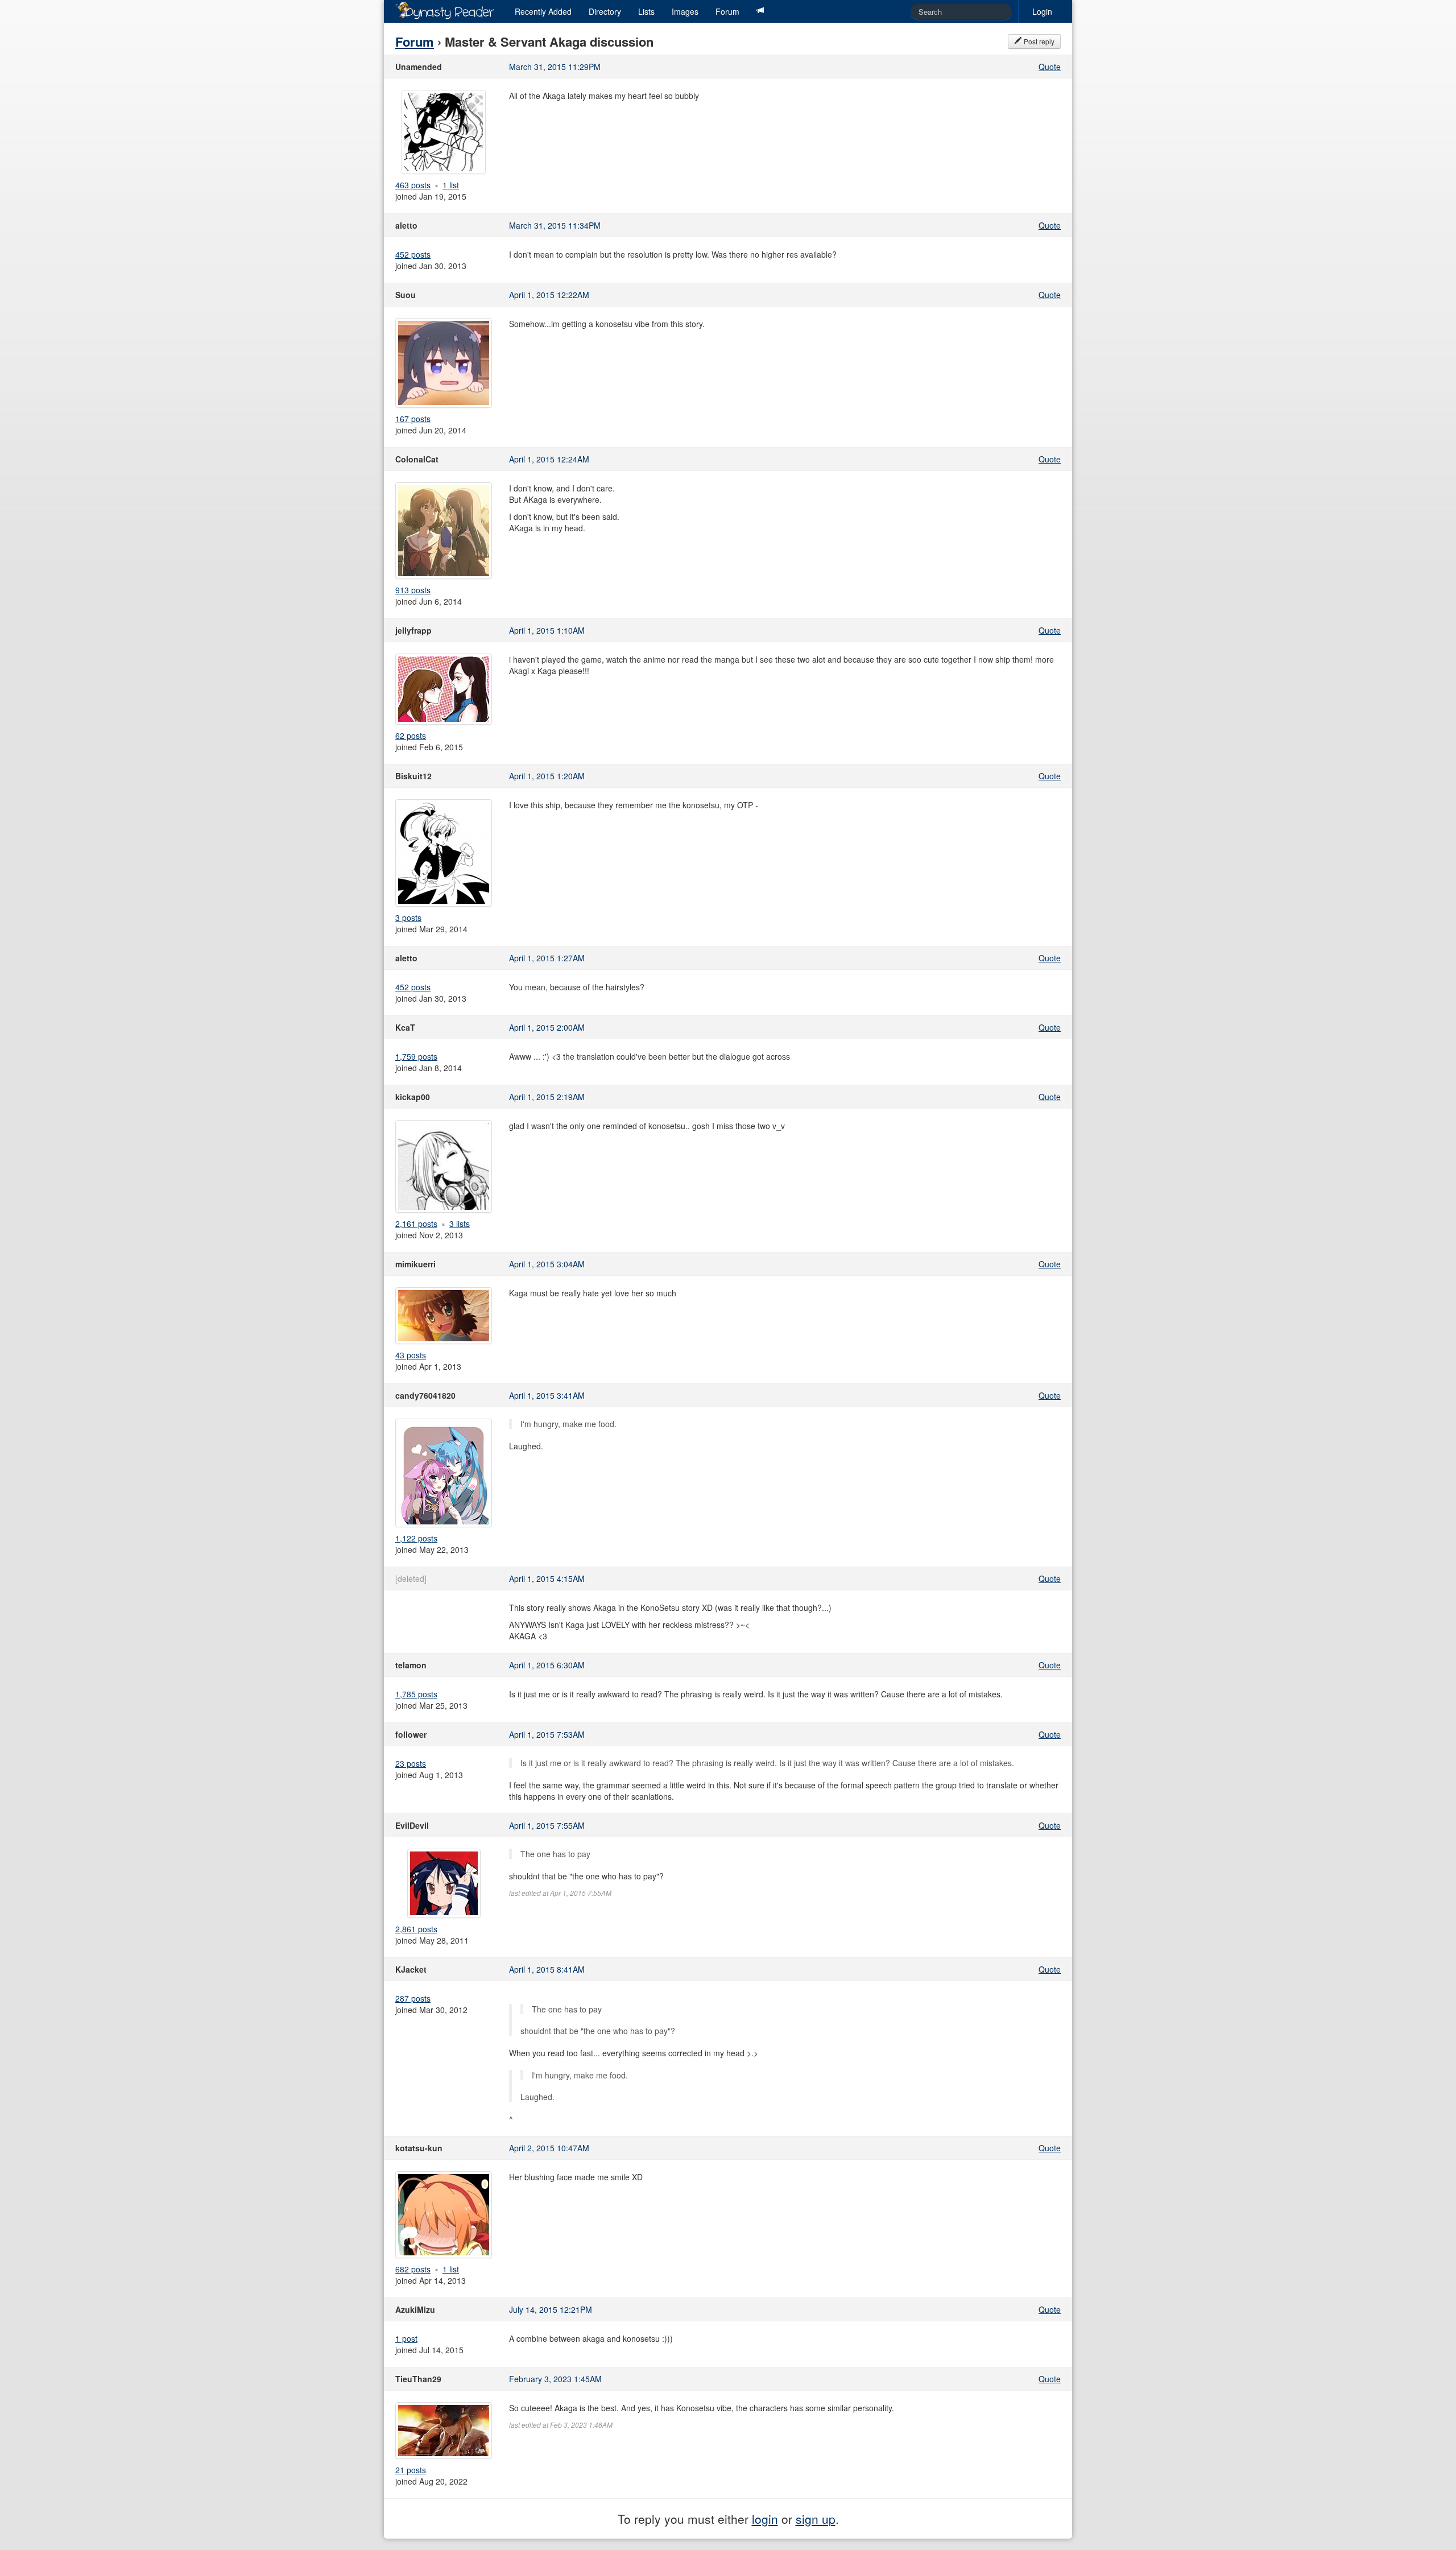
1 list (451, 185)
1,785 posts (416, 1694)
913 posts (413, 590)
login (765, 2519)
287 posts (413, 1998)
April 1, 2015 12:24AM (549, 459)
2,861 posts (416, 1929)
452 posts (413, 254)
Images (685, 11)
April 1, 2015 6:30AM (547, 1665)
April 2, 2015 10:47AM (549, 2148)
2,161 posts (416, 1224)
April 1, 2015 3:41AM (547, 1395)
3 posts (408, 917)
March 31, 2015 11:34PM (555, 225)
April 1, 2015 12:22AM (549, 295)
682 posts (413, 2269)
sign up (816, 2519)
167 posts (413, 419)
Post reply (1038, 41)
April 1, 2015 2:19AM (547, 1097)
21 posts (411, 2470)
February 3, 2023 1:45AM (555, 2379)
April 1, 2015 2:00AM (547, 1027)
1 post (406, 2338)
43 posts (411, 1355)
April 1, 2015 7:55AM (547, 1825)
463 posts (413, 185)
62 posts (411, 735)
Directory (605, 11)
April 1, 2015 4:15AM (547, 1578)
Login (1042, 11)
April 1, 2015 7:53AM (547, 1734)
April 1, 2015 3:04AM (547, 1264)
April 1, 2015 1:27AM (547, 958)
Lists (646, 11)
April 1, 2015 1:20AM (547, 776)
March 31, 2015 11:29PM (555, 67)
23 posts (411, 1763)
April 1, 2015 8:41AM (547, 1969)
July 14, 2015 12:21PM (551, 2309)
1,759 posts (416, 1056)
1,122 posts (416, 1538)
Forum (727, 11)
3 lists (460, 1224)
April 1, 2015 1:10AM (547, 630)
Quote (1050, 67)
